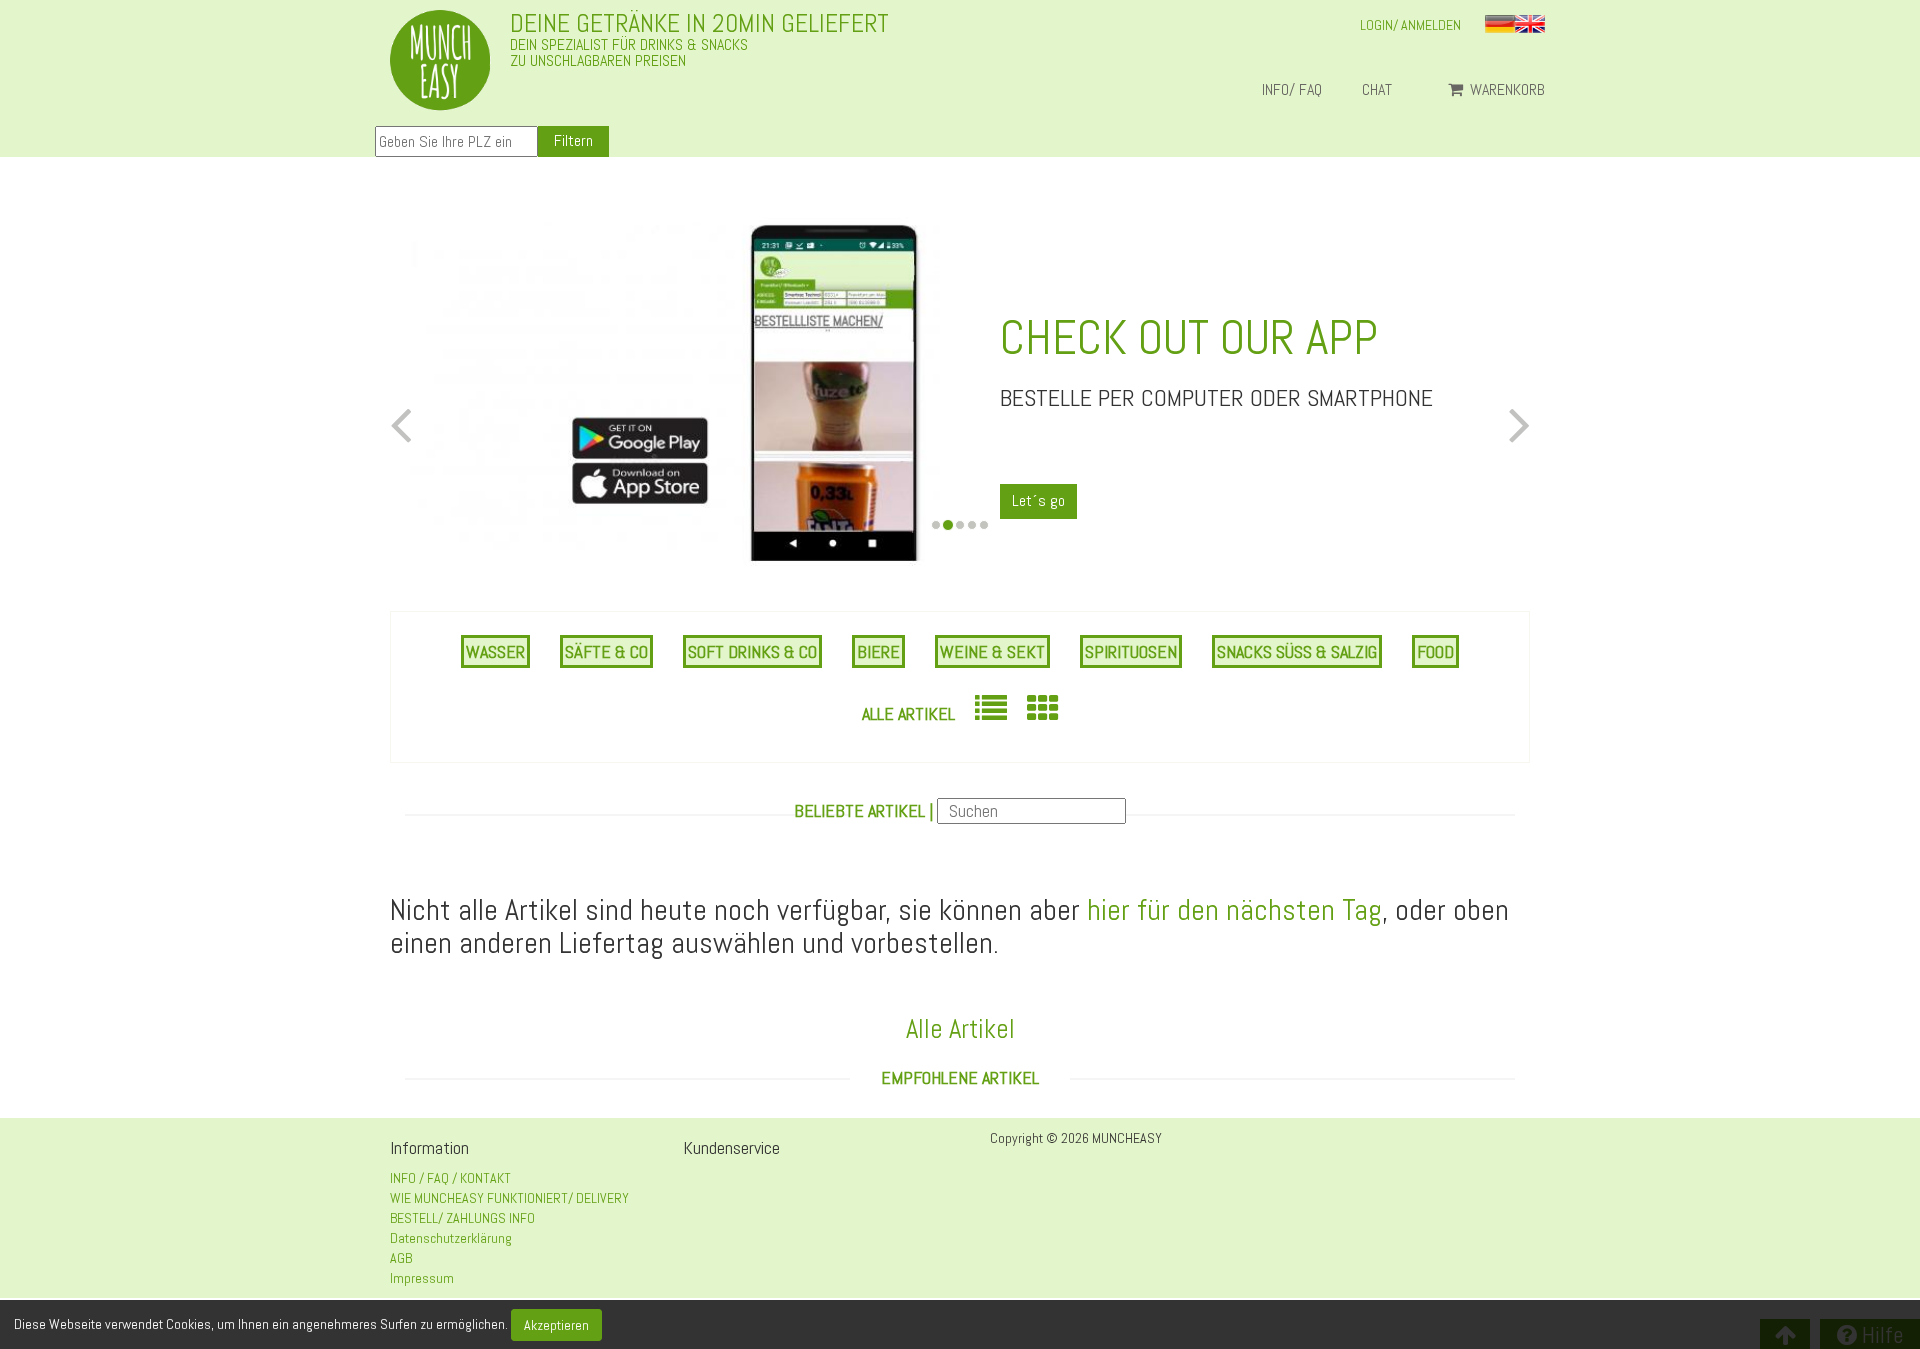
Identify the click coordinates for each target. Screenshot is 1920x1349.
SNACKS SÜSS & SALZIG (1297, 651)
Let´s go (1038, 500)
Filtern (573, 140)
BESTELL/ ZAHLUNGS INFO (462, 1218)
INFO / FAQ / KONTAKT (450, 1178)
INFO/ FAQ (1292, 90)
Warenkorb (1505, 90)
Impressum (422, 1278)
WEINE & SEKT (992, 651)
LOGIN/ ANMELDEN (1410, 25)
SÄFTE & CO (606, 651)
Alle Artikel (908, 713)
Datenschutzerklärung (451, 1238)
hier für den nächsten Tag (1234, 910)
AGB (401, 1258)
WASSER (495, 651)
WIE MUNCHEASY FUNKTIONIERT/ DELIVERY (509, 1198)
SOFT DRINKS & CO (752, 651)
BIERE (878, 651)
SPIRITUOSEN (1131, 651)
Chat (1385, 90)
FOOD (1435, 651)
